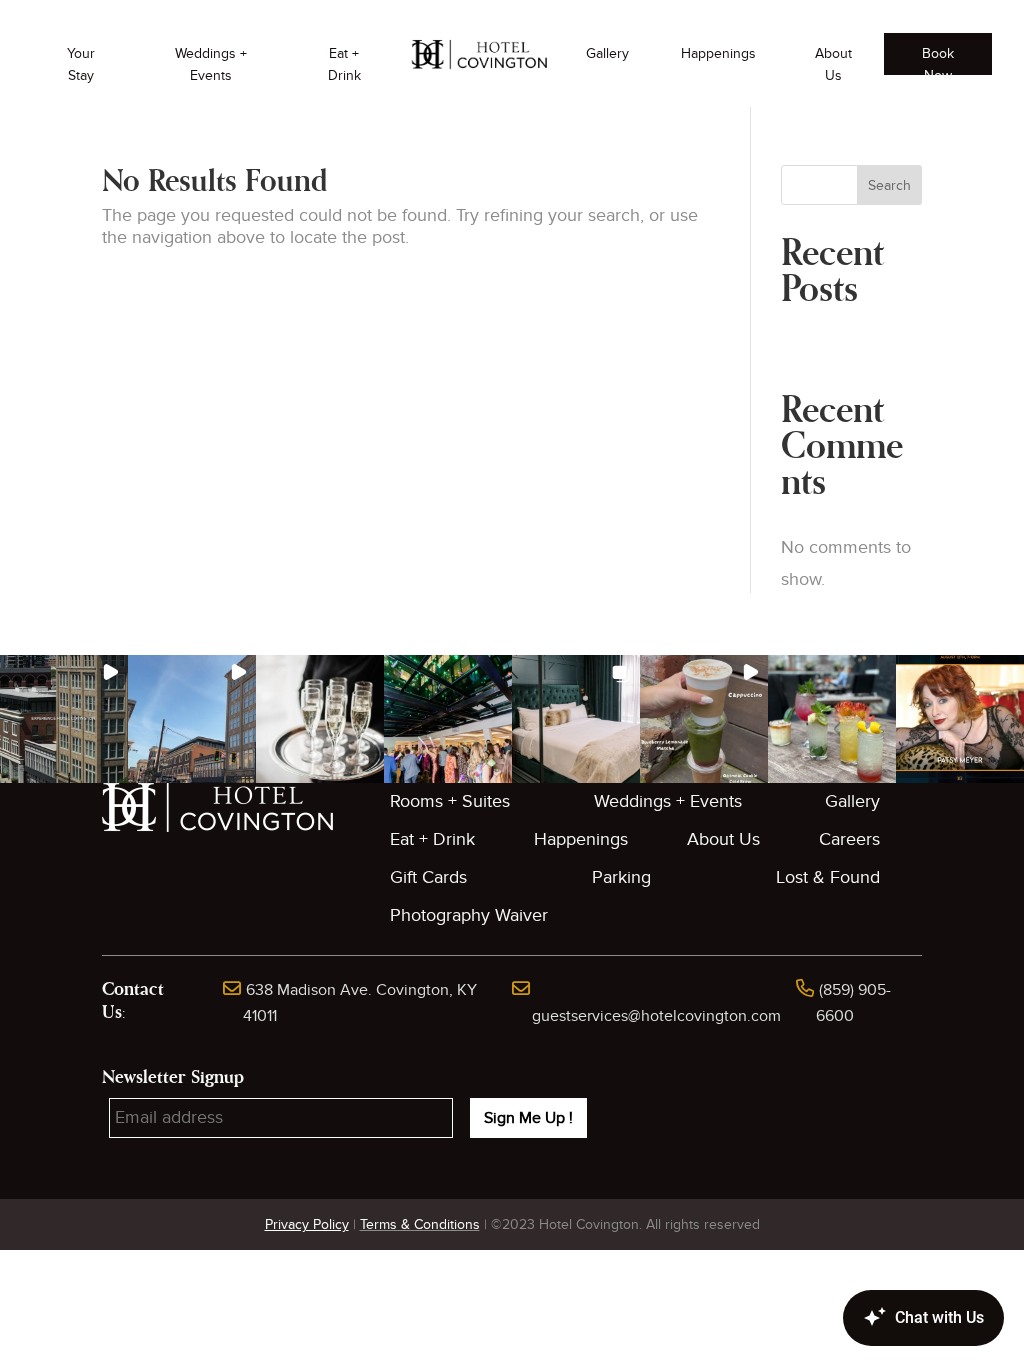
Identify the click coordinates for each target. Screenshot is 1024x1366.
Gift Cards (428, 877)
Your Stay (81, 64)
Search (889, 185)
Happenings (718, 53)
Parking (621, 877)
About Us (833, 64)
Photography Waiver (469, 915)
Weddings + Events (211, 64)
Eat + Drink (344, 64)
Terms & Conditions (420, 1224)
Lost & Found (828, 877)
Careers (849, 839)
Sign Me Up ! (528, 1118)
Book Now (938, 60)
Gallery (607, 53)
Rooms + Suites (450, 801)
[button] (64, 719)
